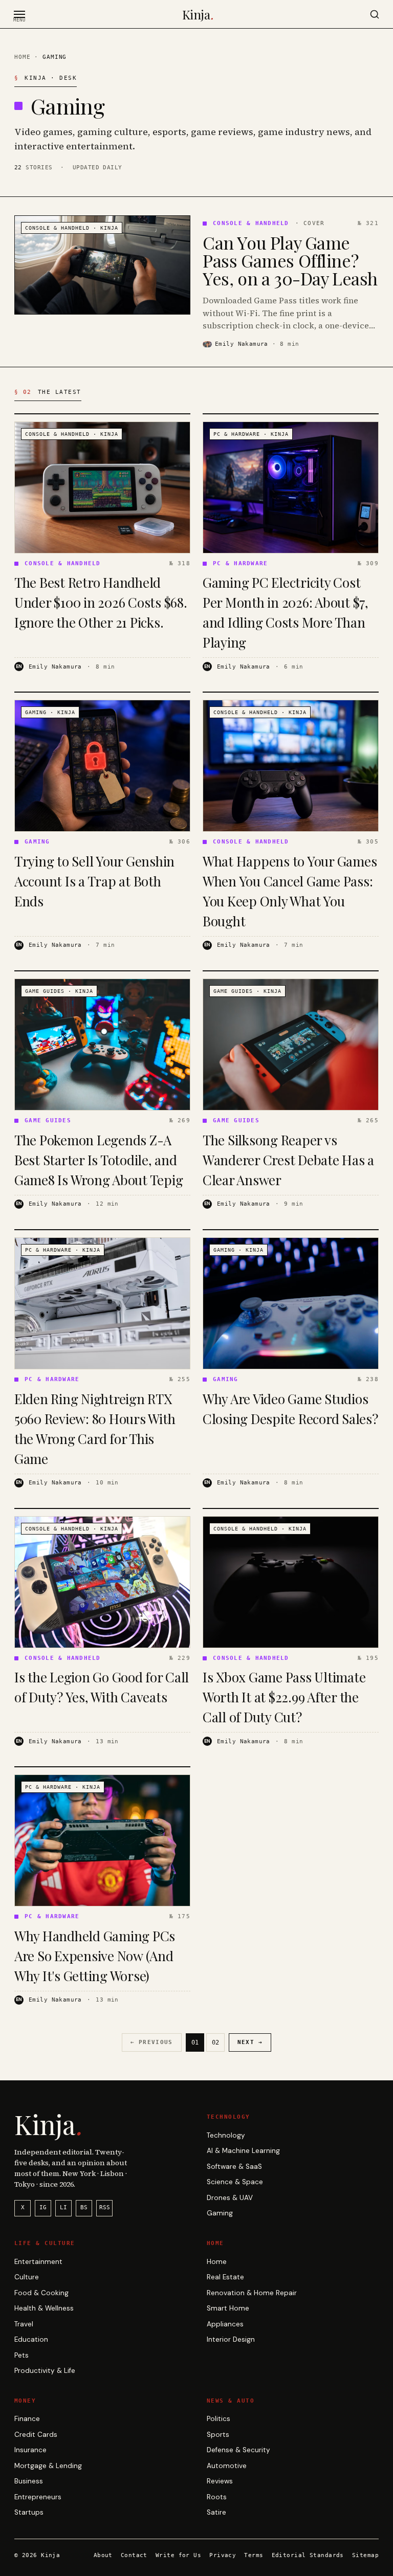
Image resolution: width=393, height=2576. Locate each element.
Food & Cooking (41, 2293)
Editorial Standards (308, 2555)
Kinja (198, 14)
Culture (27, 2277)
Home (22, 57)
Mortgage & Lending (48, 2466)
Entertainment (38, 2262)
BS (84, 2207)
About (103, 2555)
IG (43, 2207)
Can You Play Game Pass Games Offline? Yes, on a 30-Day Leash (290, 261)
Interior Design (231, 2339)
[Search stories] (375, 14)
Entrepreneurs (38, 2497)
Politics (219, 2419)
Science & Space (235, 2182)
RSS (105, 2207)
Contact (134, 2555)
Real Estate (225, 2277)
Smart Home (228, 2308)
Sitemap (365, 2555)
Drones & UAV (230, 2198)
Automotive (227, 2466)
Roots (217, 2497)
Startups (29, 2512)
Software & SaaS (234, 2167)
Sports (218, 2435)
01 (195, 2042)
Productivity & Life (45, 2371)
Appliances (225, 2324)
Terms (254, 2555)
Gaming (220, 2213)
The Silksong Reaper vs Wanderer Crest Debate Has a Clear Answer (288, 1160)
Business (29, 2481)
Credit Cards (36, 2435)
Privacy (223, 2555)
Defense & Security (238, 2450)
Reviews (220, 2481)
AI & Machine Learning (243, 2151)
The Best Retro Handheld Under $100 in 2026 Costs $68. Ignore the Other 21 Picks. (101, 602)
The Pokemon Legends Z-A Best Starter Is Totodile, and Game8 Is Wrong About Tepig (99, 1160)
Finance (27, 2419)
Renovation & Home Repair (252, 2293)
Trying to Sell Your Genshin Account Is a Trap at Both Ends (94, 881)
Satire (216, 2512)
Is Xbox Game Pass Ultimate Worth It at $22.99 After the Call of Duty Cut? (284, 1697)
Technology (226, 2135)
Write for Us (178, 2555)
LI (63, 2207)
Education (31, 2339)
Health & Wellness (44, 2308)
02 (215, 2042)
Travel (24, 2324)
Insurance (30, 2450)
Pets (21, 2355)
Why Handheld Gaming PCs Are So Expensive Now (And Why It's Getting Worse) (95, 1956)
